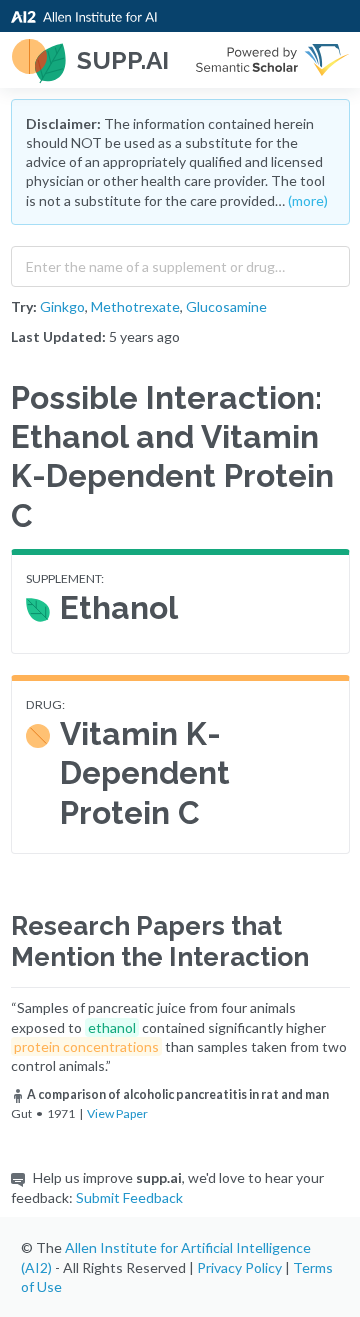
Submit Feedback (129, 1197)
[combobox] (180, 262)
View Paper (117, 1113)
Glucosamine (226, 306)
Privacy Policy (239, 1267)
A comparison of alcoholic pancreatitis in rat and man (178, 1094)
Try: (24, 306)
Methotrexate (135, 306)
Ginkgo (62, 306)
